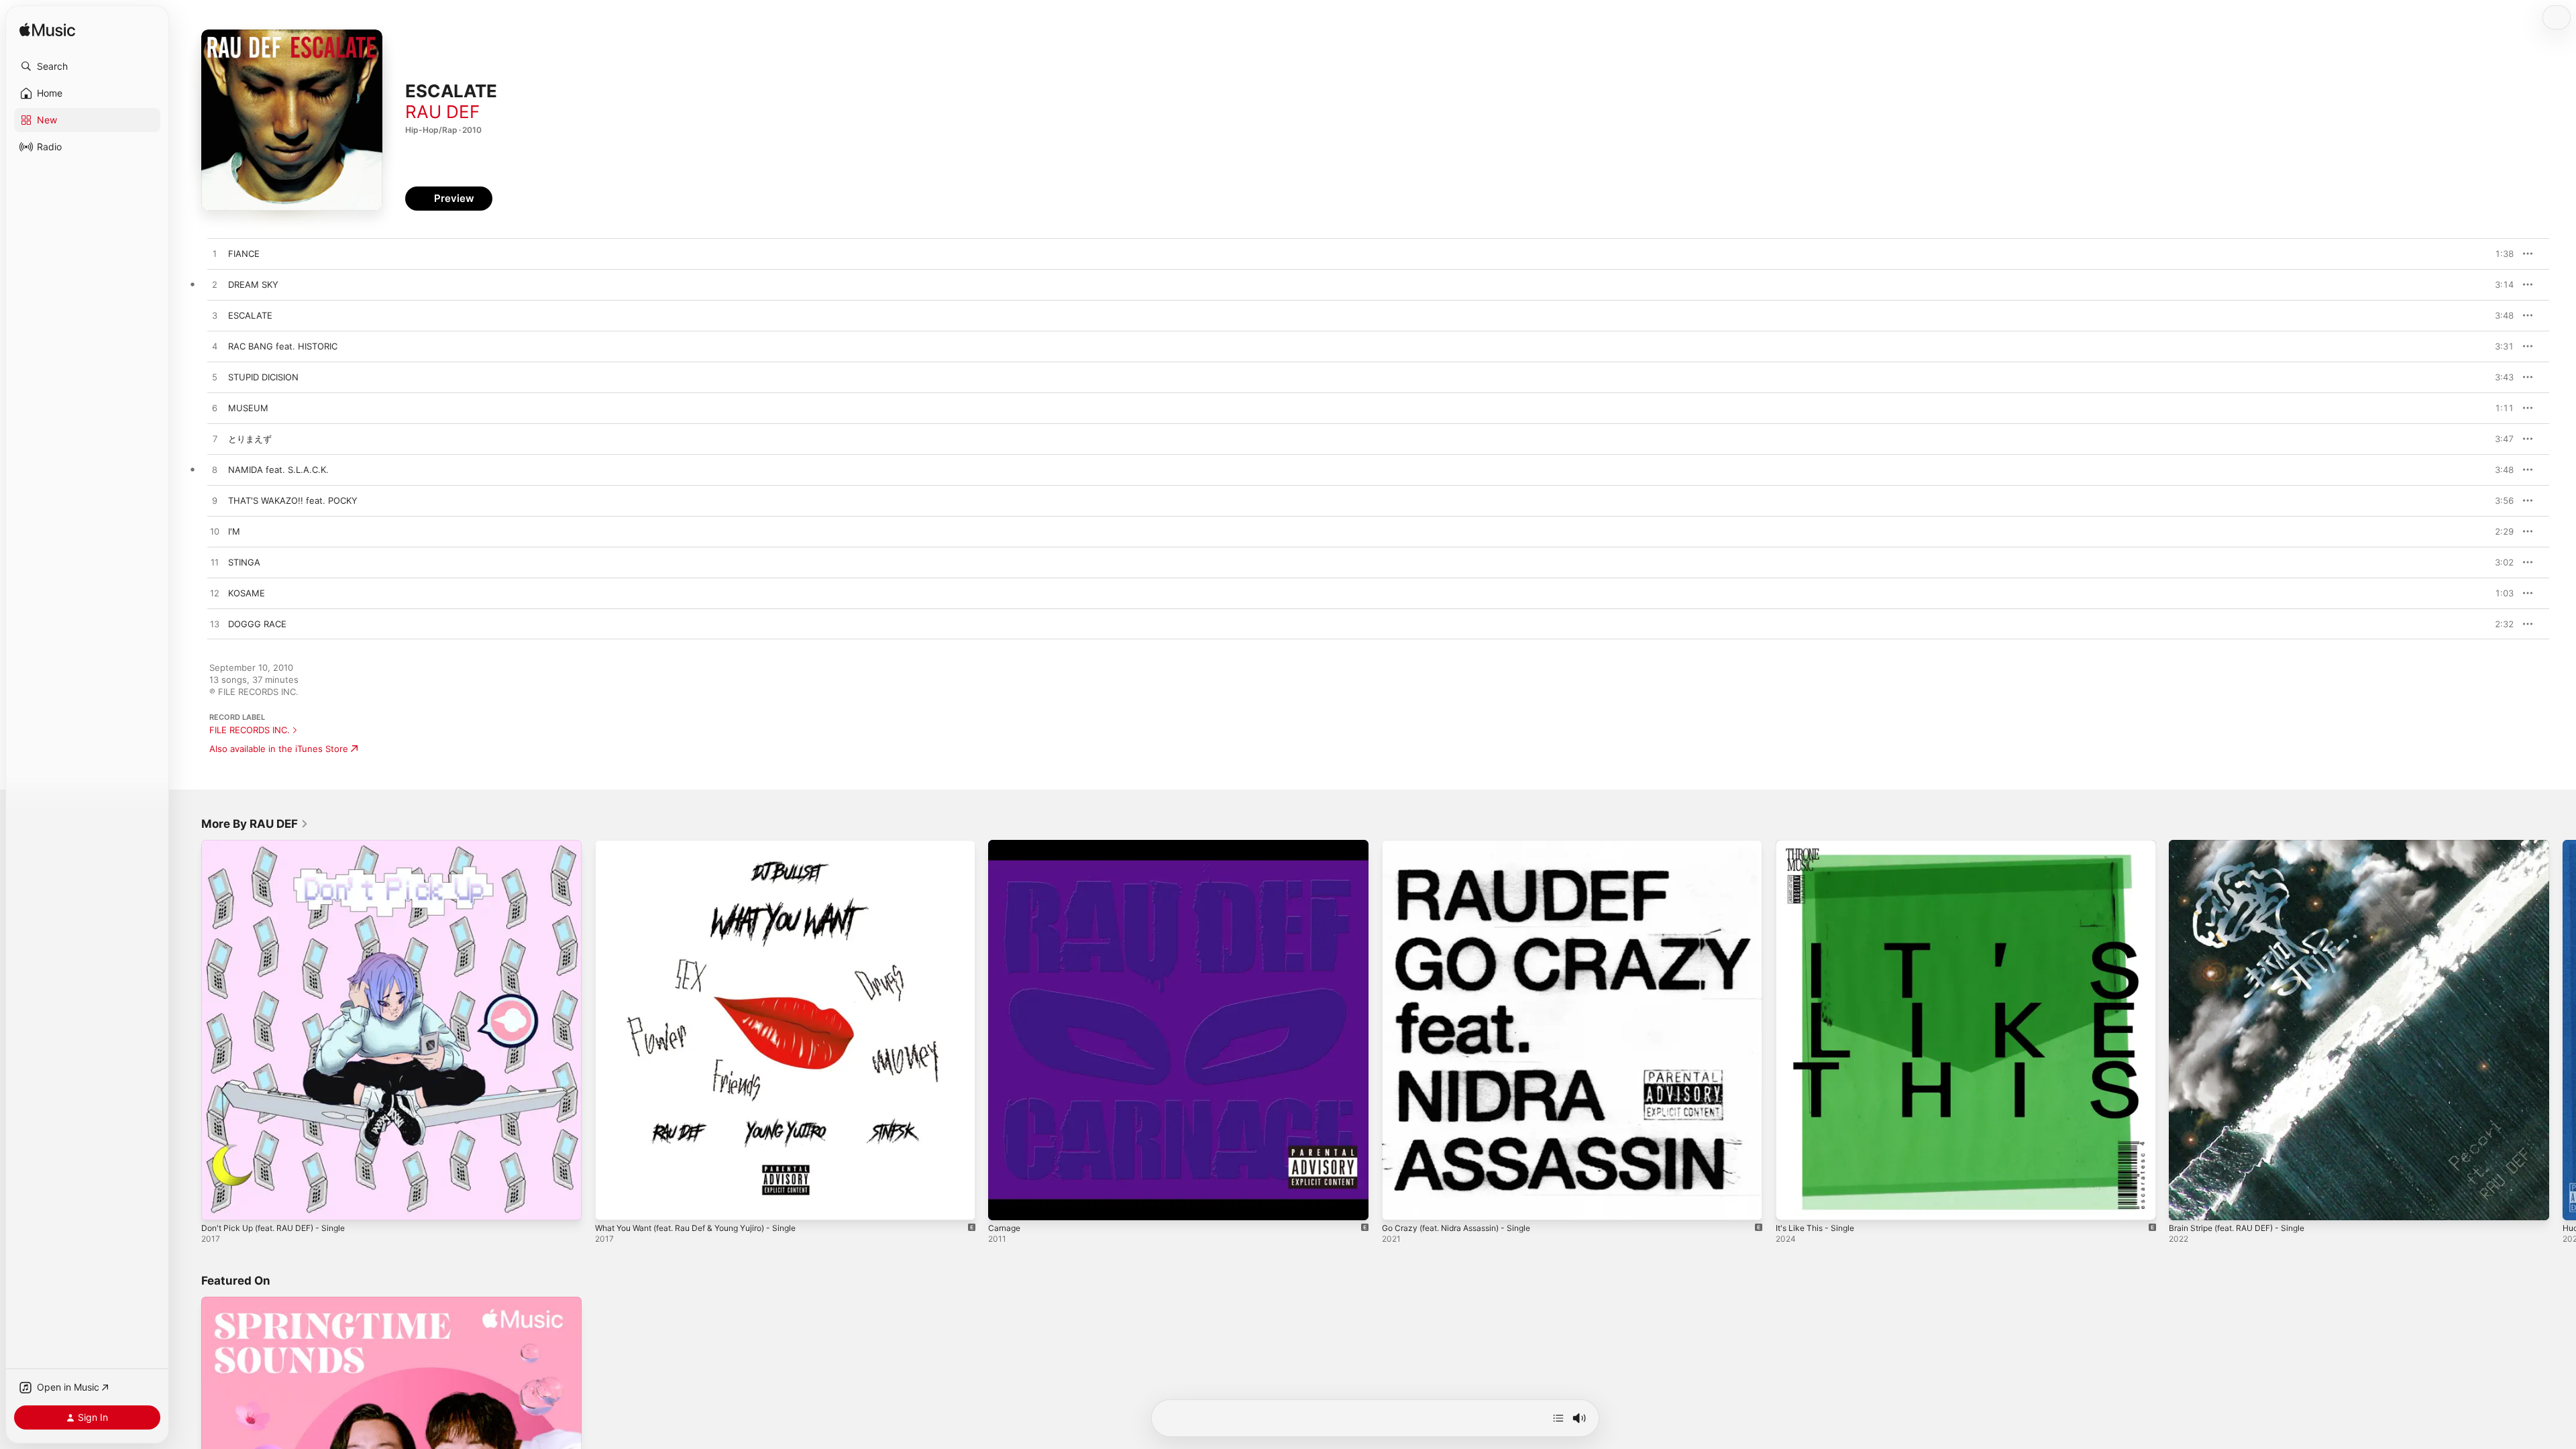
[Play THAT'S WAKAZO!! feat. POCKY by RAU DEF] (215, 501)
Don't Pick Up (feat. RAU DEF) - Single (281, 845)
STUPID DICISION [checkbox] (263, 377)
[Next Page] (2563, 1030)
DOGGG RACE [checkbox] (257, 624)
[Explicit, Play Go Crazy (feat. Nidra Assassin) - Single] (1399, 1203)
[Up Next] (1558, 1418)
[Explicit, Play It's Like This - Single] (1792, 1203)
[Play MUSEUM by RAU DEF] (215, 409)
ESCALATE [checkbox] (250, 315)
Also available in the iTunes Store (279, 749)
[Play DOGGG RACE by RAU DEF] (215, 625)
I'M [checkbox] (234, 531)
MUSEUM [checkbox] (248, 408)
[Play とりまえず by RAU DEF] (215, 439)
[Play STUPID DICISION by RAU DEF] (215, 378)
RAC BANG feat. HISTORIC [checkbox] (283, 346)
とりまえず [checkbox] (250, 439)
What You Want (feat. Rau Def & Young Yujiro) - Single (708, 845)
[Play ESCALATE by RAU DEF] (215, 316)
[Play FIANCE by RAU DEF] (215, 254)
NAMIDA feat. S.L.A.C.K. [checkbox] (278, 470)
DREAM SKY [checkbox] (253, 284)
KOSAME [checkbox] (247, 593)
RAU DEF (442, 112)
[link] (255, 824)
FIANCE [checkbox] (244, 254)
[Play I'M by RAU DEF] (215, 532)
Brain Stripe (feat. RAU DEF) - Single (2245, 845)
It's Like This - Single (1819, 845)
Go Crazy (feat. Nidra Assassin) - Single (1465, 845)
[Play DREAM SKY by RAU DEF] (215, 285)
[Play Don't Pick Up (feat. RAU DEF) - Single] (218, 1203)
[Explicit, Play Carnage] (1005, 1203)
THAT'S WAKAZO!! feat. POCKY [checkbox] (293, 500)
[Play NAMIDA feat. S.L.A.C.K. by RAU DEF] (215, 470)
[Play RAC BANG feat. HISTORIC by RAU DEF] (215, 347)
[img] (47, 31)
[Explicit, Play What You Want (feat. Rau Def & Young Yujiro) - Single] (612, 1203)
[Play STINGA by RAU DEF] (215, 563)
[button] (87, 66)
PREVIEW (2499, 254)
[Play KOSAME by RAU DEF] (215, 594)
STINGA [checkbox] (244, 562)
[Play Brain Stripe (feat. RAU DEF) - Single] (2186, 1203)
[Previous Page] (188, 1030)
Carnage (1006, 845)
